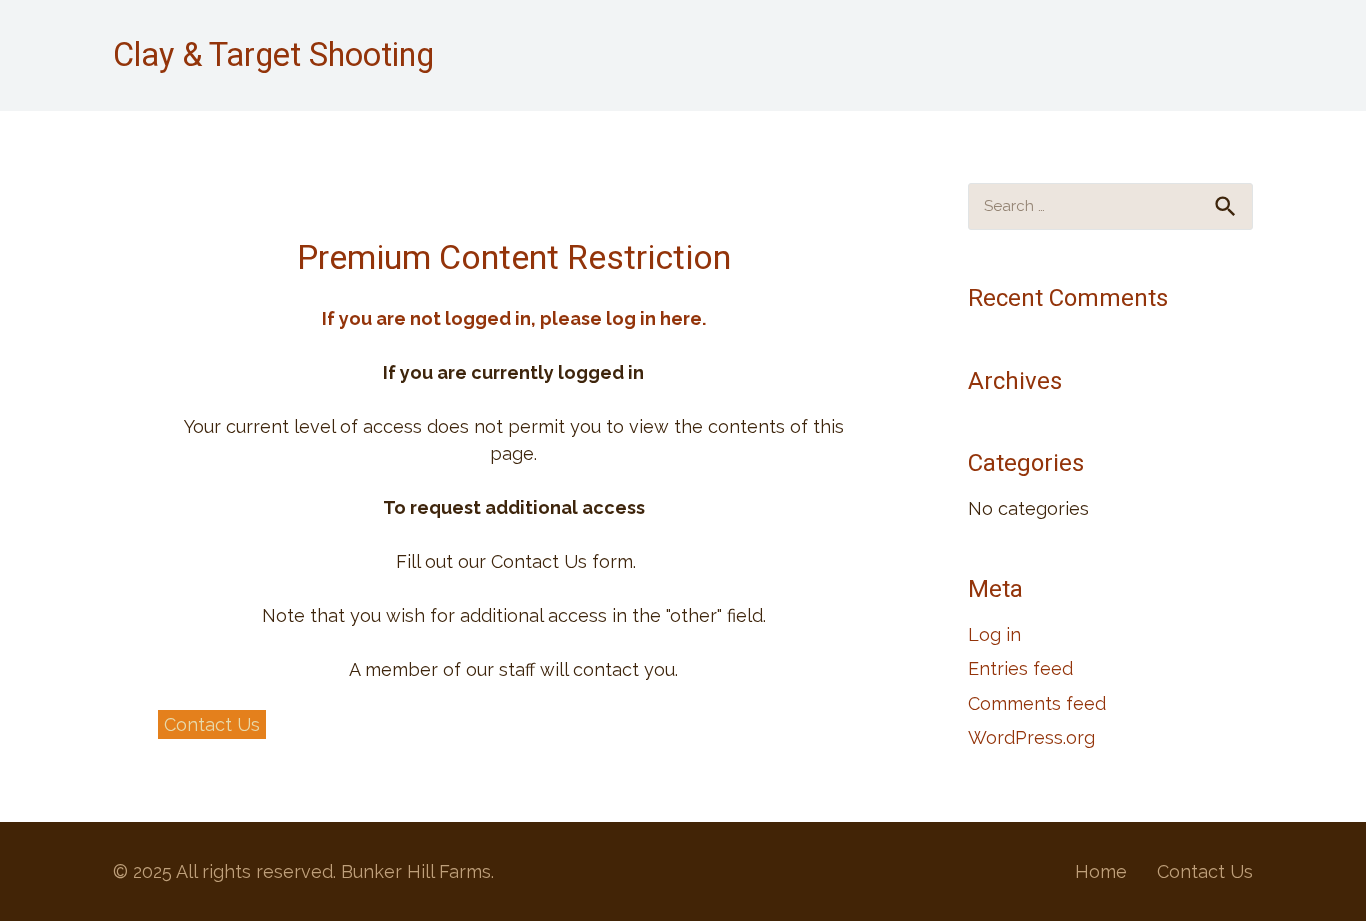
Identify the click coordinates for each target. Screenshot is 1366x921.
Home (1101, 871)
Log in (994, 634)
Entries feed (1020, 668)
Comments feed (1037, 703)
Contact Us (1205, 871)
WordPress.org (1031, 737)
